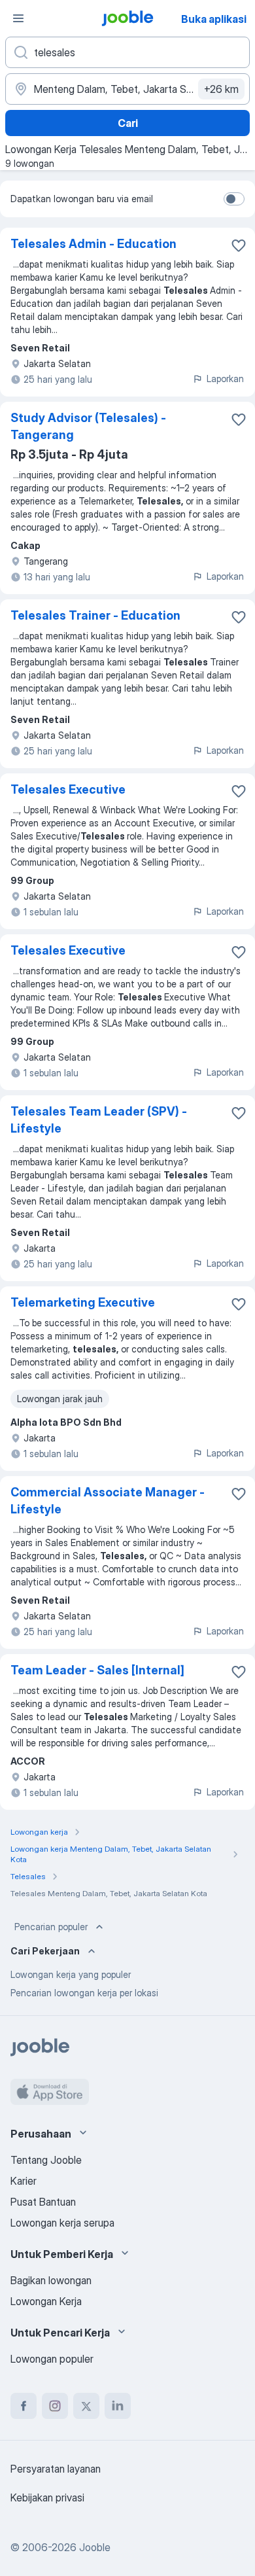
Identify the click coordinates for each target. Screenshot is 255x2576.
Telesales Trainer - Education (95, 615)
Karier (24, 2181)
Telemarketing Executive (83, 1302)
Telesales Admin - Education (93, 244)
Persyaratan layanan (56, 2469)
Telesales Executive (68, 789)
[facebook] (24, 2406)
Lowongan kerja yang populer (71, 1974)
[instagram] (55, 2406)
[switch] (234, 199)
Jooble (95, 2547)
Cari (128, 123)
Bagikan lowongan (51, 2280)
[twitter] (86, 2406)
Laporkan (225, 379)
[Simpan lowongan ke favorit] (239, 245)
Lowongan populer (52, 2359)
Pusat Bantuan (43, 2202)
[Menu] (18, 18)
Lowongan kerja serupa (62, 2223)
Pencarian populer (51, 1927)
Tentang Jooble (46, 2160)
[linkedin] (118, 2406)
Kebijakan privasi (47, 2497)
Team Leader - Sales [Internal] (97, 1670)
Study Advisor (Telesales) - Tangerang (88, 426)
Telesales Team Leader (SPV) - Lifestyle (99, 1120)
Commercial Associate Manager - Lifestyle (108, 1501)
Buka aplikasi (214, 19)
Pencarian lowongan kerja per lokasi (84, 1993)
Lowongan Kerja (46, 2301)
